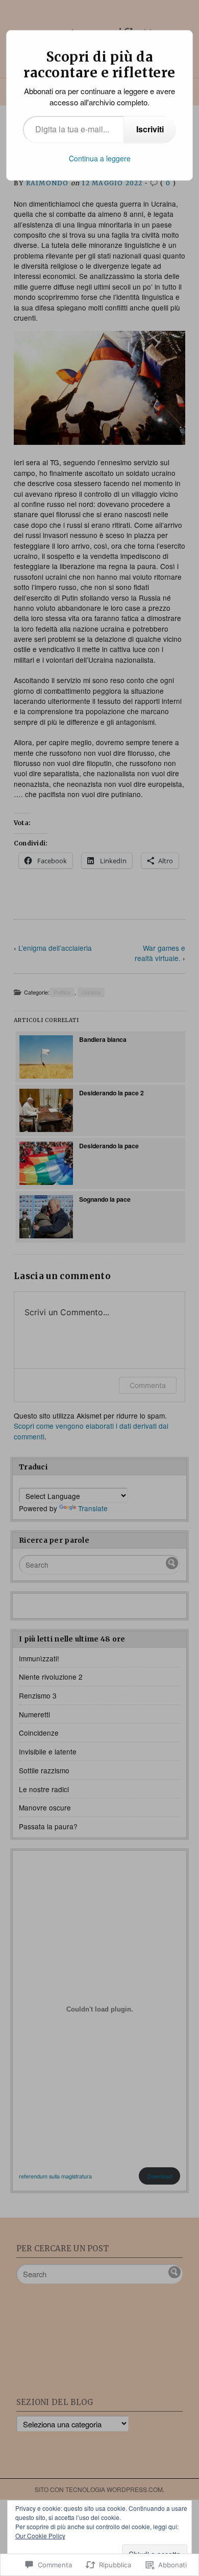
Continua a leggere (100, 158)
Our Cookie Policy (40, 2536)
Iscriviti (150, 129)
